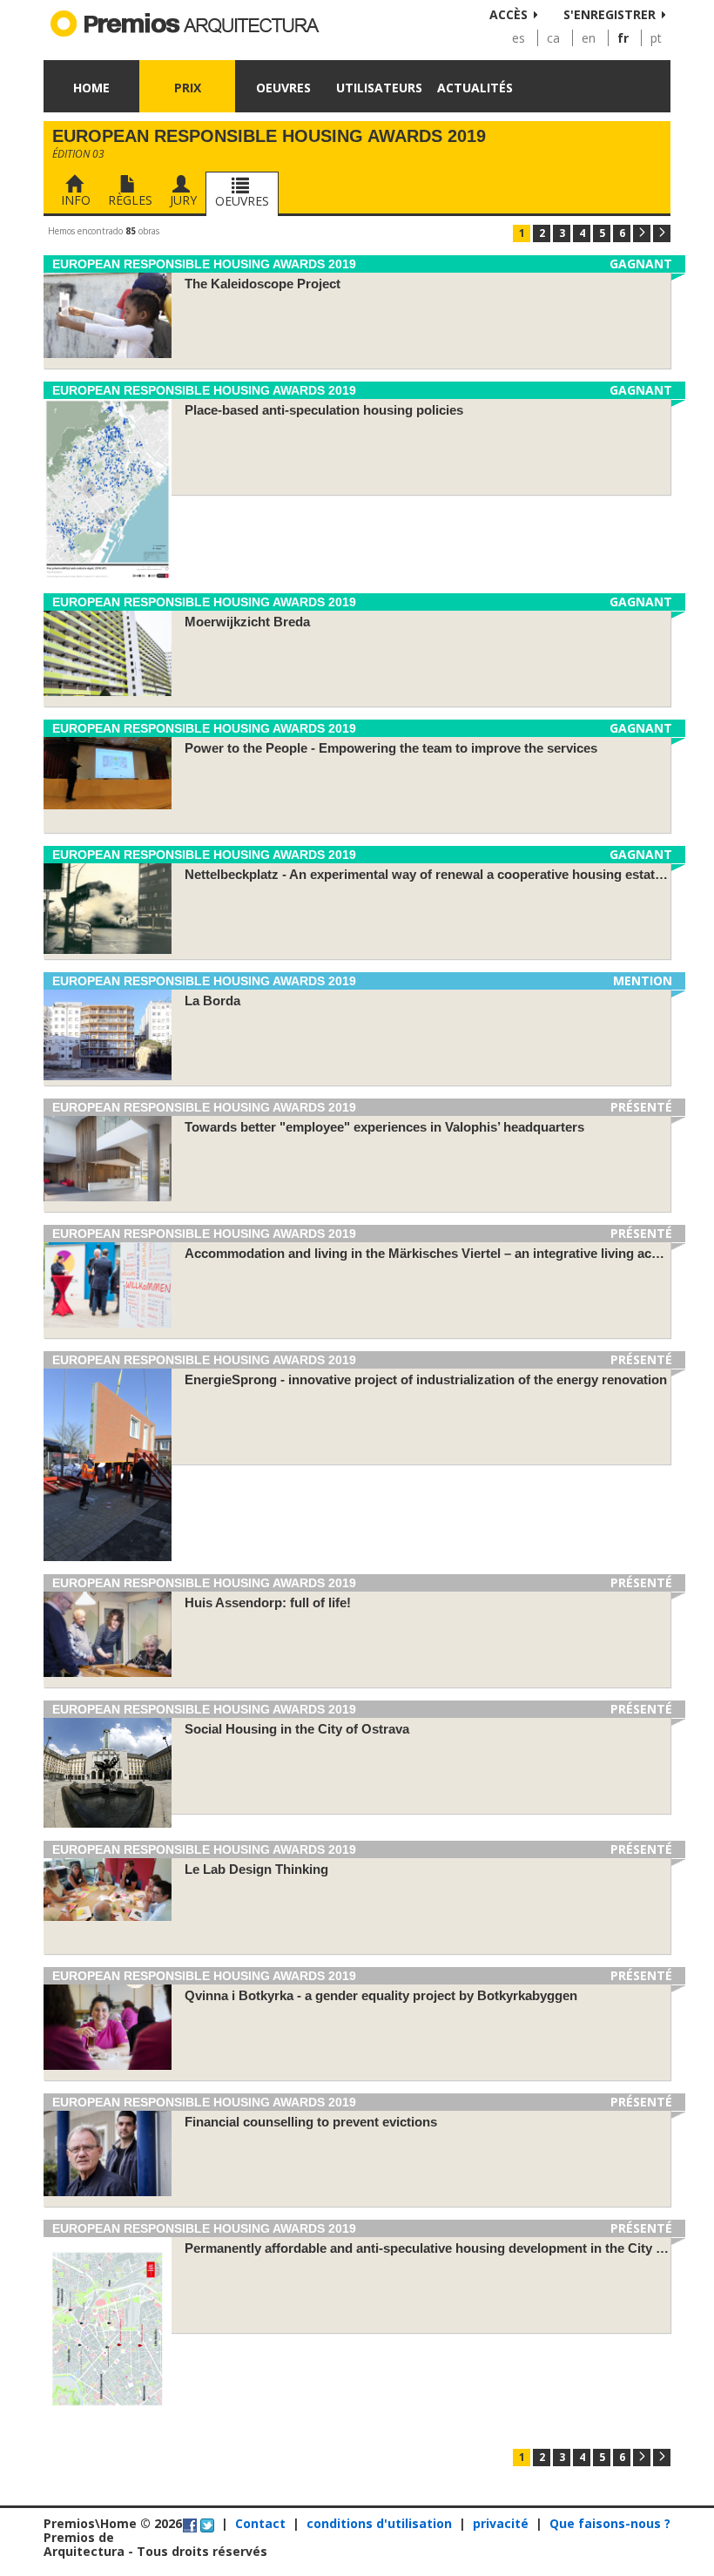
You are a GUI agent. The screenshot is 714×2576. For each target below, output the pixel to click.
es (519, 38)
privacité (501, 2523)
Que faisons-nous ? (610, 2523)
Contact (260, 2523)
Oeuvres (283, 88)
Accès (509, 14)
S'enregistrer (610, 14)
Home (91, 88)
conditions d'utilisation (379, 2523)
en (589, 38)
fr (623, 38)
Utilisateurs (379, 88)
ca (553, 38)
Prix (188, 88)
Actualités (475, 88)
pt (656, 38)
